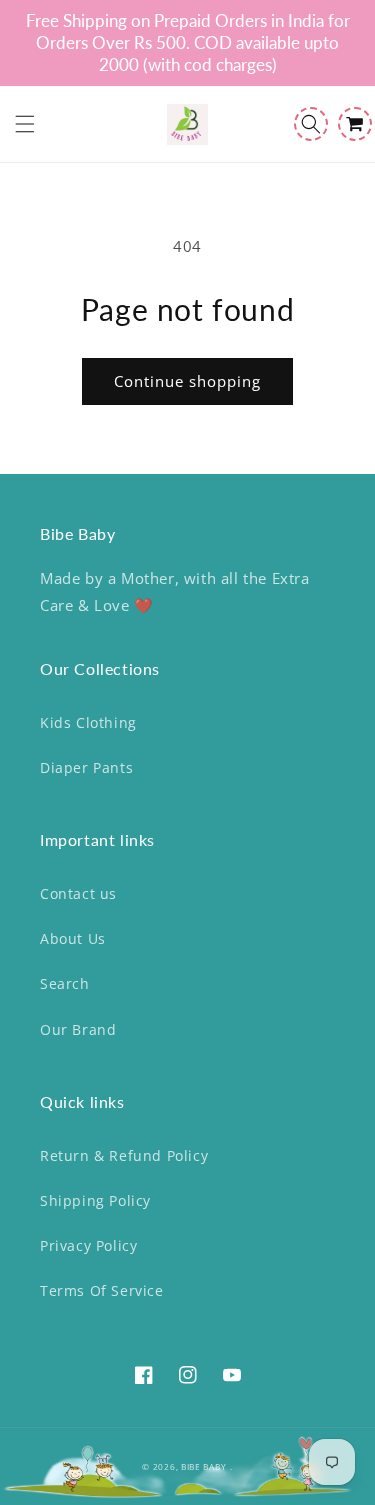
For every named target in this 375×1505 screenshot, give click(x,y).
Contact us (78, 893)
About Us (73, 938)
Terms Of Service (102, 1290)
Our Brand (78, 1029)
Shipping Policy (95, 1200)
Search (65, 983)
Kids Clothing (88, 722)
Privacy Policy (88, 1245)
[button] (25, 124)
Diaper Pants (86, 767)
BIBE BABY (203, 1466)
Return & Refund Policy (124, 1155)
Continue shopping (187, 381)
